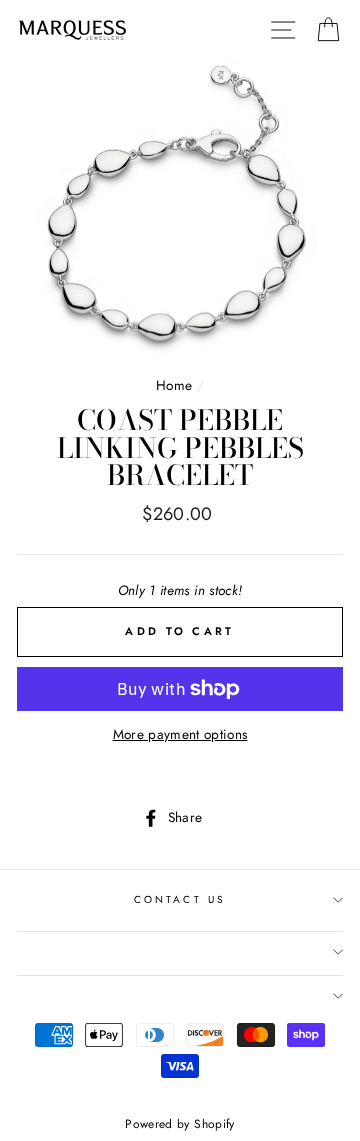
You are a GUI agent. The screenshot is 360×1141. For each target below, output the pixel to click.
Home (174, 385)
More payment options (180, 734)
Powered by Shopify (179, 1124)
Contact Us (180, 899)
